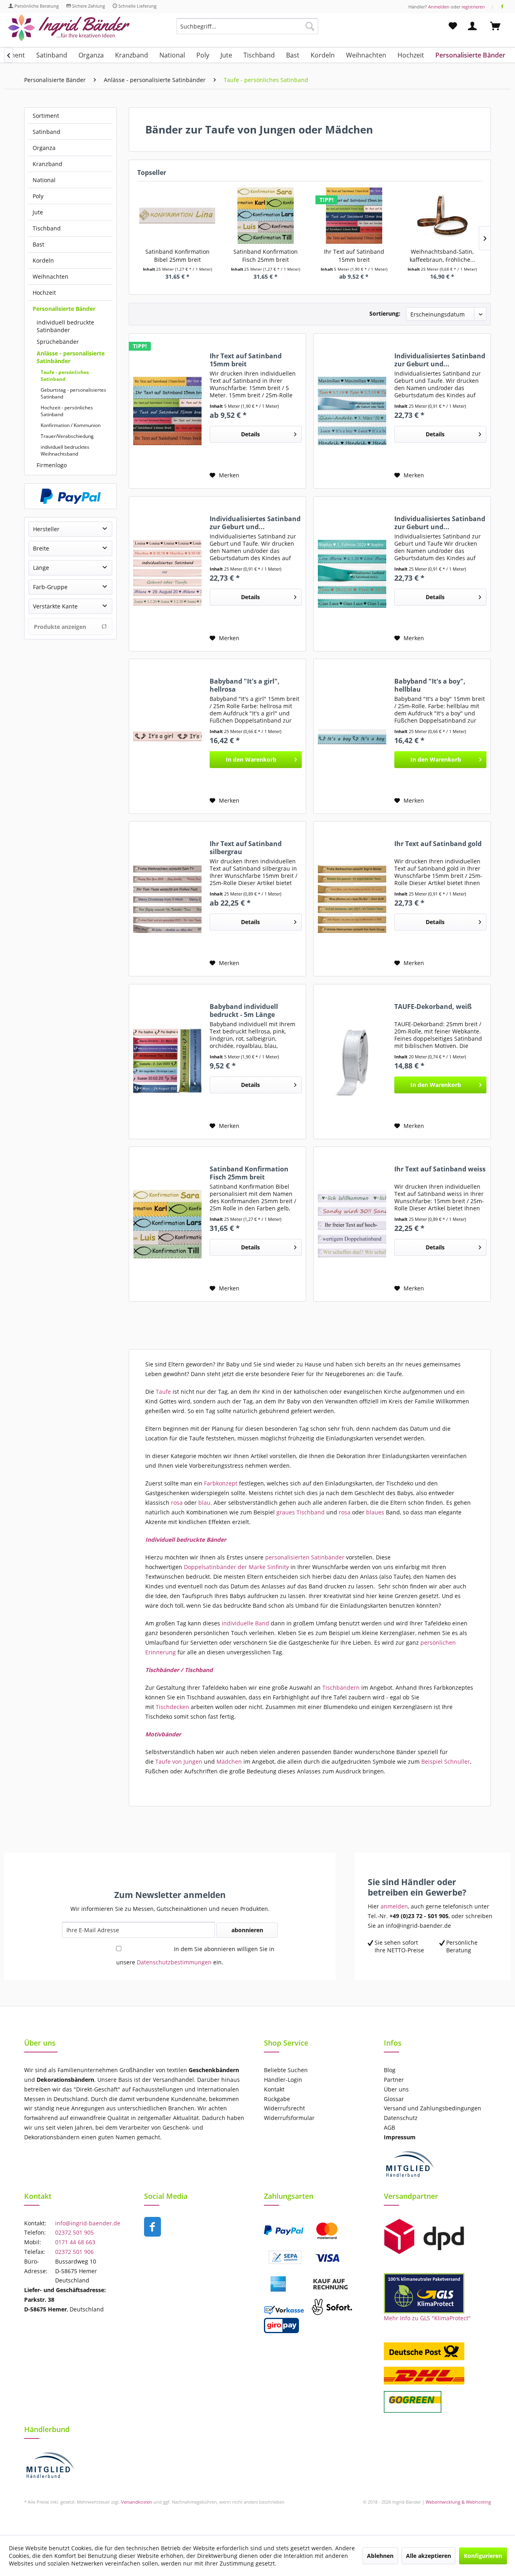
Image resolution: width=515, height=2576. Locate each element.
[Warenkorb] (499, 26)
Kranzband (47, 164)
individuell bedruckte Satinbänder (65, 326)
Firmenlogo (52, 465)
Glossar (394, 2099)
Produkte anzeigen (60, 627)
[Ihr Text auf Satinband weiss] (352, 1224)
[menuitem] (247, 30)
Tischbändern (341, 1688)
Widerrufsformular (289, 2118)
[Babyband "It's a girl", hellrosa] (167, 736)
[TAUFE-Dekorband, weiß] (352, 1062)
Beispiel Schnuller (445, 1761)
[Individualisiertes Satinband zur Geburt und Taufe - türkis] (352, 574)
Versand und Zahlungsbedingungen (433, 2108)
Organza (44, 148)
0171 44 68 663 (75, 2242)
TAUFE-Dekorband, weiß (433, 1007)
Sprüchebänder (58, 342)
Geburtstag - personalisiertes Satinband (73, 393)
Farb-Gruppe (50, 587)
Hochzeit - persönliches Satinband (67, 411)
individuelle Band (245, 1623)
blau (204, 1503)
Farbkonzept (221, 1483)
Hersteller (46, 529)
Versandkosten (137, 2502)
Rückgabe (277, 2099)
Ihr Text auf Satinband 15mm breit (354, 256)
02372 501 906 (74, 2252)
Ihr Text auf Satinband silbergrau (246, 848)
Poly (38, 196)
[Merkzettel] (453, 26)
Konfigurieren (483, 2556)
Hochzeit (44, 293)
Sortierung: (385, 313)
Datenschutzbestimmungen (174, 1962)
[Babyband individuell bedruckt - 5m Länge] (167, 1062)
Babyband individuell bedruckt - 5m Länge (244, 1011)
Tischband (47, 228)
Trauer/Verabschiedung (67, 436)
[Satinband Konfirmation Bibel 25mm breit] (177, 216)
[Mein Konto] (474, 26)
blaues (374, 1512)
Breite (41, 548)
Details (250, 434)
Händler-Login (283, 2080)
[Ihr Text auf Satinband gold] (352, 899)
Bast (38, 244)
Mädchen (229, 1761)
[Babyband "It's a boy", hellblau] (352, 736)
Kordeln (43, 260)
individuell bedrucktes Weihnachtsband (65, 450)
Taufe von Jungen (178, 1761)
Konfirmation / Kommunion (71, 425)
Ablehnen (380, 2556)
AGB (389, 2127)
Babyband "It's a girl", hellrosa (245, 685)
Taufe (163, 1392)
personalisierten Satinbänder (305, 1557)
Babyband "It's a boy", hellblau (430, 685)
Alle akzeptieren (428, 2556)
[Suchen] (310, 26)
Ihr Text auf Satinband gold (438, 844)
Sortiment (46, 116)
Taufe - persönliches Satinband (65, 376)
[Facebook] (502, 7)
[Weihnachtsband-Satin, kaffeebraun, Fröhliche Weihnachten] (443, 216)
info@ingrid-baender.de (88, 2223)
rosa (177, 1503)
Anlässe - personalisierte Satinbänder (71, 357)
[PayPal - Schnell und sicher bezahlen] (70, 496)
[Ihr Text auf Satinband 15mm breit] (354, 216)
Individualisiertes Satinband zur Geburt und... (440, 360)
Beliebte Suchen (286, 2070)
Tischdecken (172, 1707)
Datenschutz (401, 2118)
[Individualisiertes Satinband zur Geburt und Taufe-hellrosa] (167, 574)
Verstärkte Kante (55, 606)
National (44, 180)
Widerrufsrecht (284, 2108)
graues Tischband (301, 1512)
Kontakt (274, 2089)
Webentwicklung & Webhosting (458, 2502)
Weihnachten (50, 276)
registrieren (473, 7)
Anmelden (439, 7)
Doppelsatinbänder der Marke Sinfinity (236, 1567)
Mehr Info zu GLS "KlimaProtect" (427, 2318)
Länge (41, 568)
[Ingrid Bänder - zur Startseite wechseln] (69, 28)
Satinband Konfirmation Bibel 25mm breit (177, 256)
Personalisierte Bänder (64, 309)
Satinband (46, 132)
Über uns (396, 2089)
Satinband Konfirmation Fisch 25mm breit (266, 256)
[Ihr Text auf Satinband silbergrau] (167, 899)
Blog (390, 2070)
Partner (394, 2080)
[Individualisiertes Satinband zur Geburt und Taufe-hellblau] (352, 411)
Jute (38, 212)
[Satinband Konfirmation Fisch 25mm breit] (266, 216)
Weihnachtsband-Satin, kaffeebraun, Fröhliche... (442, 256)
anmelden (394, 1906)
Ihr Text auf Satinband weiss (440, 1169)
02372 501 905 (74, 2232)
